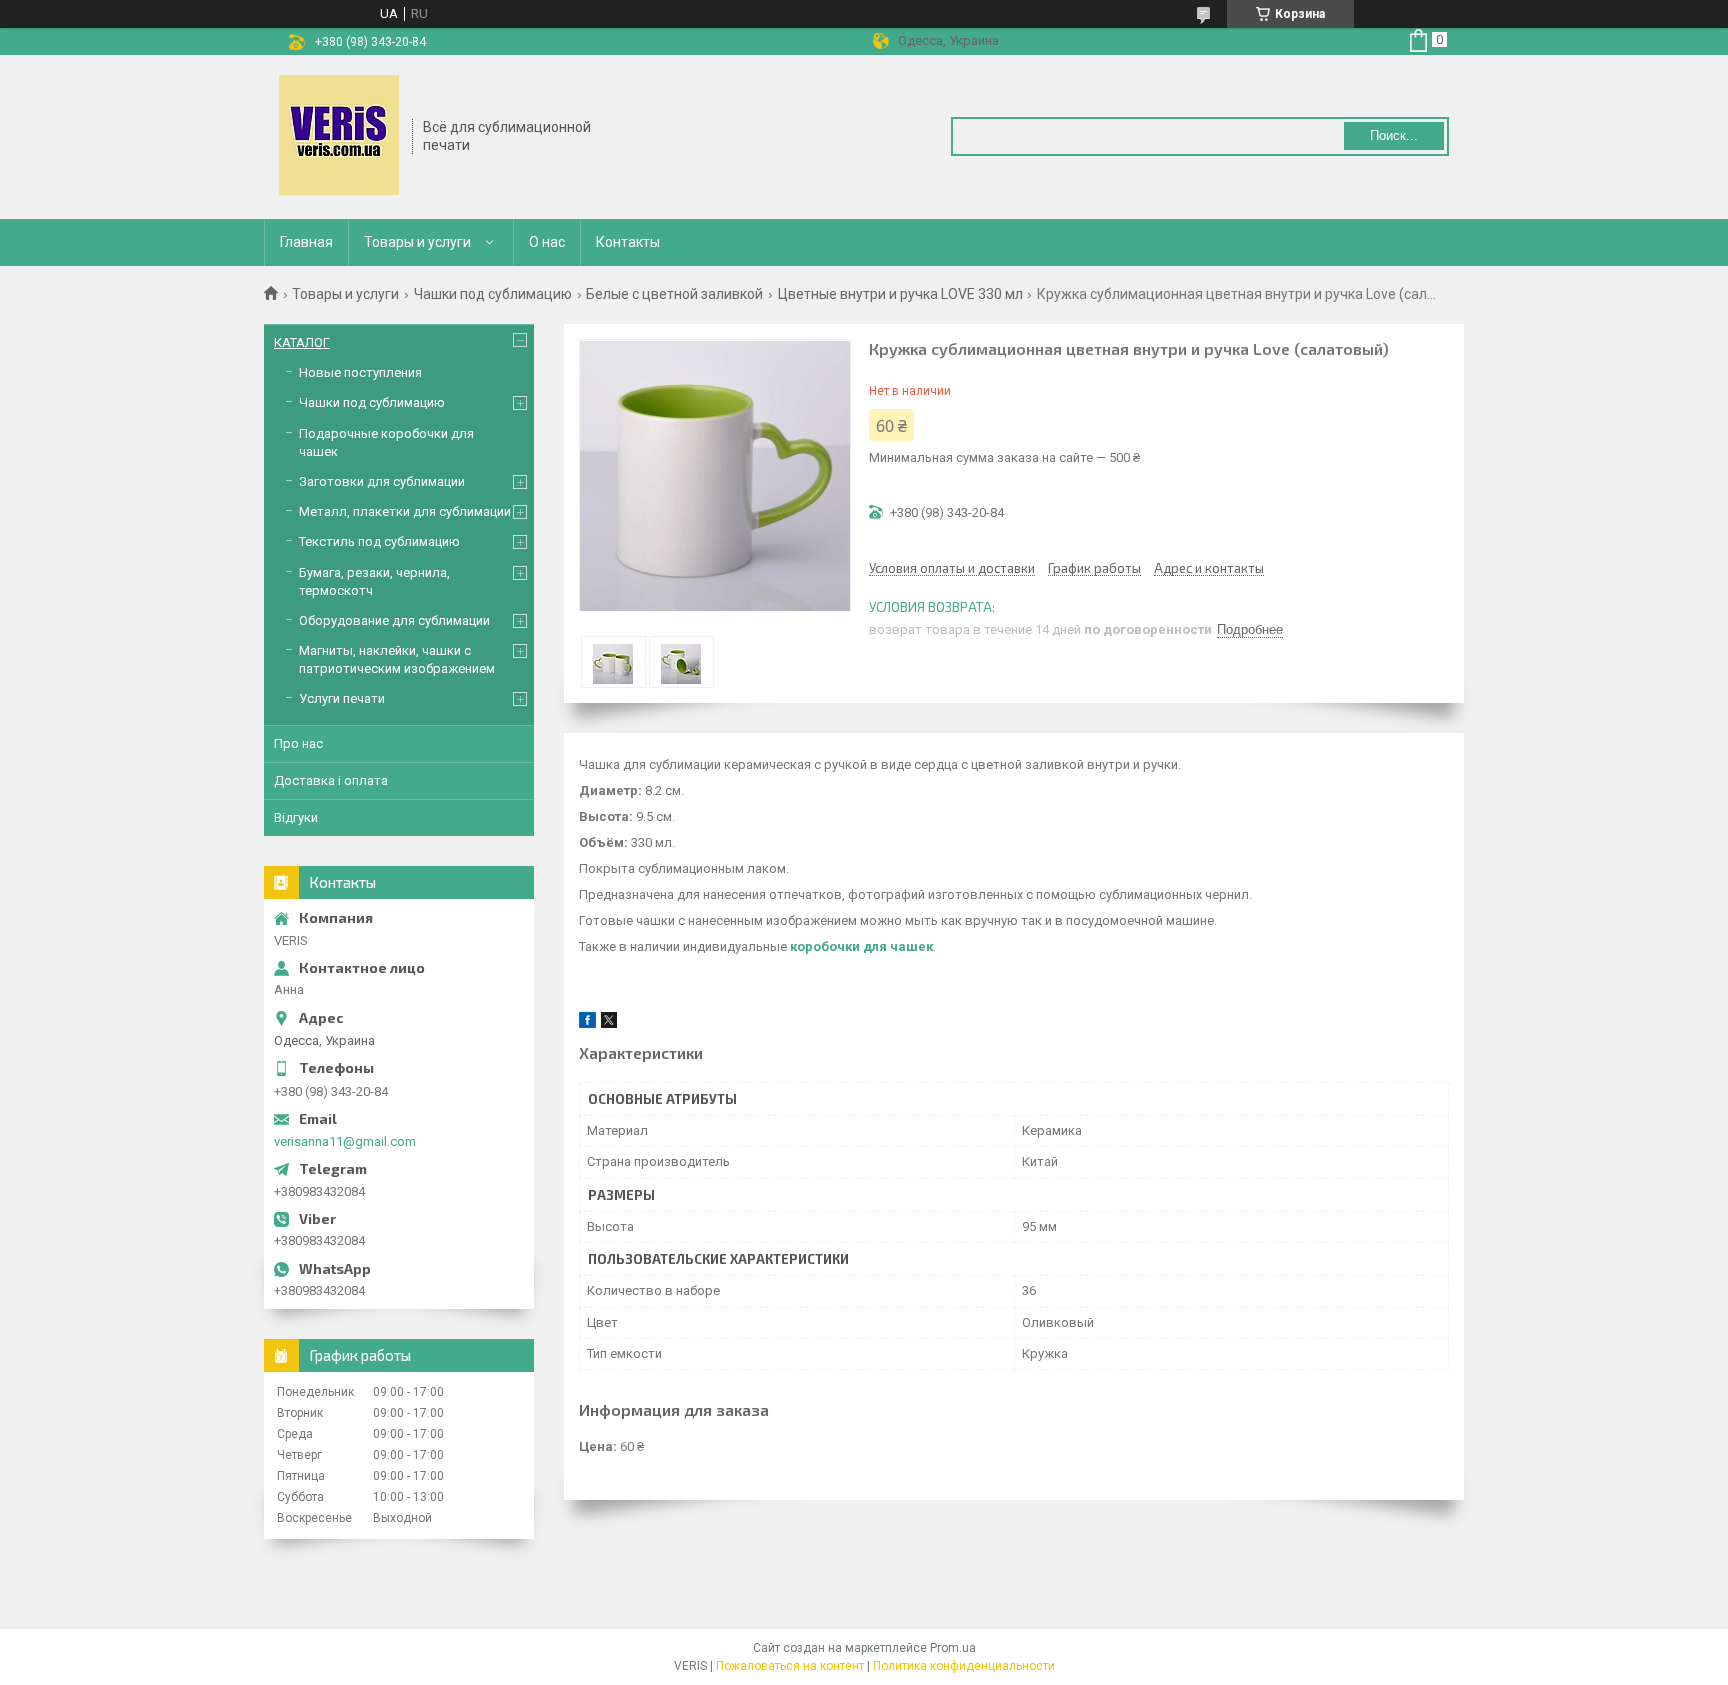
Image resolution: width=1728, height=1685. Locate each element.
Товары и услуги (417, 242)
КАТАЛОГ (302, 342)
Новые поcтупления (360, 372)
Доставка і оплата (331, 780)
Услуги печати (342, 698)
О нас (547, 242)
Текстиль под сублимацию (379, 541)
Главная (306, 242)
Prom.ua (953, 1648)
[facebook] (587, 1023)
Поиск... (1394, 135)
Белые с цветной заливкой (674, 294)
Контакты (628, 242)
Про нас (298, 743)
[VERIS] (339, 135)
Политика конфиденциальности (964, 1666)
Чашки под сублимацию (493, 294)
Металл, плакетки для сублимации (405, 511)
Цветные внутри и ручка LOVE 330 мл (900, 294)
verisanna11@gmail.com (345, 1141)
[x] (609, 1023)
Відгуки (296, 817)
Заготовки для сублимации (382, 481)
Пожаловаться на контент (790, 1666)
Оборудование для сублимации (394, 620)
